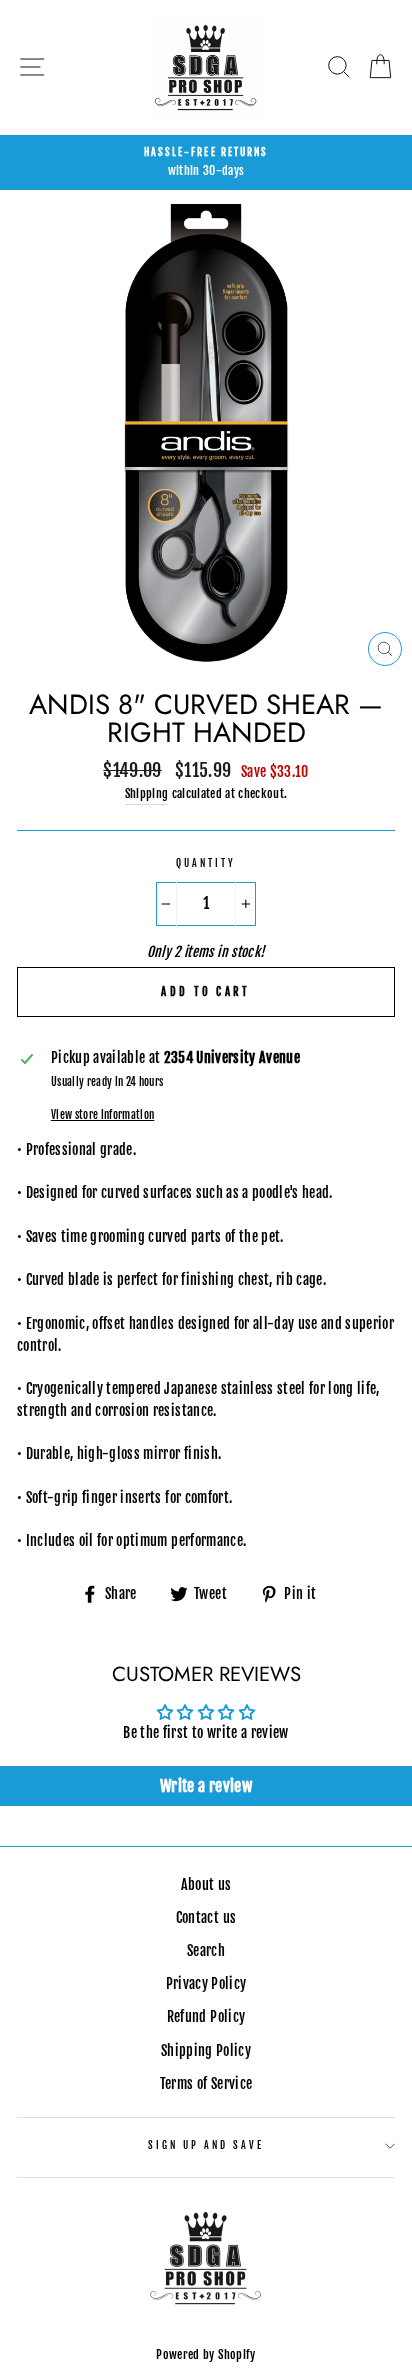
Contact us (206, 1917)
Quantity (206, 863)
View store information (102, 1115)
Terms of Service (206, 2083)
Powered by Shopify (205, 2354)
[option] (206, 163)
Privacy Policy (206, 1983)
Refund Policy (206, 2016)
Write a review (206, 1786)
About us (206, 1884)
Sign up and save (206, 2145)
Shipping (147, 793)
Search (206, 1950)
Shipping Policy (206, 2050)
